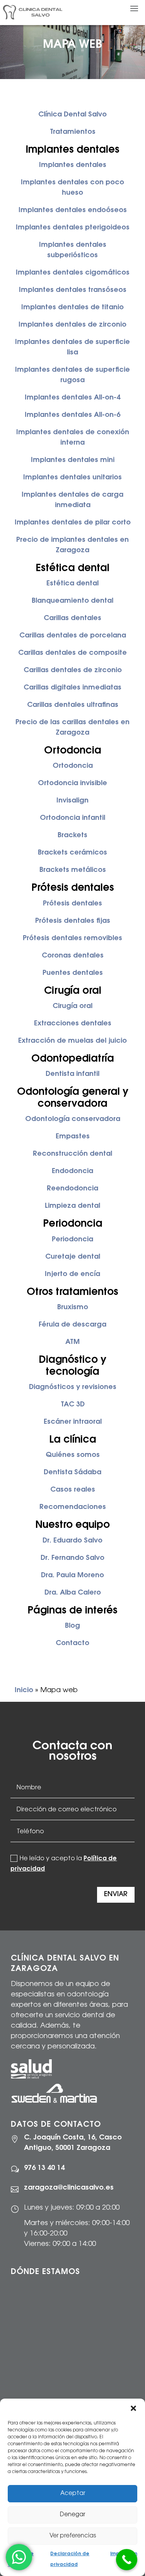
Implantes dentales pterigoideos (73, 228)
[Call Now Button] (127, 2560)
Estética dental (72, 584)
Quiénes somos (73, 1455)
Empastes (73, 1137)
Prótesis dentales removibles (72, 939)
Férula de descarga (72, 1325)
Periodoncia (72, 1240)
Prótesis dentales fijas (73, 921)
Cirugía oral (72, 1006)
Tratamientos (73, 132)
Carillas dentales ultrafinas (73, 705)
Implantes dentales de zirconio (72, 325)
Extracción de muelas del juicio (72, 1041)
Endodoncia (72, 1172)
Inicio (24, 1691)
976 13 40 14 (44, 2168)
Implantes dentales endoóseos (73, 211)
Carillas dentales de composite (72, 653)
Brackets (72, 836)
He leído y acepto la (64, 1864)
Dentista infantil (72, 1074)
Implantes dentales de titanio (72, 308)
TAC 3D (73, 1405)
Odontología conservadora (73, 1119)
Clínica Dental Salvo (72, 115)
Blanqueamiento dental (72, 601)
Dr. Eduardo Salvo (72, 1541)
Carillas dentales (72, 619)
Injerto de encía (72, 1275)
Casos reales (73, 1490)
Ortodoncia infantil (72, 818)
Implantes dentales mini (73, 460)
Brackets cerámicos (72, 853)
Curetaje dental (73, 1257)
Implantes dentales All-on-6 (72, 415)
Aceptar (73, 2494)
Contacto (72, 1644)
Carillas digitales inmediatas (72, 688)
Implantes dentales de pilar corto (73, 523)
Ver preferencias (73, 2536)
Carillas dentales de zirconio (73, 671)
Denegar (72, 2515)
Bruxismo (73, 1308)
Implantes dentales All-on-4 (72, 398)
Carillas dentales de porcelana (73, 636)
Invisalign (72, 801)
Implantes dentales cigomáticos (73, 273)
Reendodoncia (72, 1189)
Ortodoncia (73, 766)
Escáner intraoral (73, 1422)
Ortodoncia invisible (72, 784)
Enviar (116, 1895)
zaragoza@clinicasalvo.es (69, 2188)
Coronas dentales (73, 956)
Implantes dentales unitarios (72, 478)
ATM (72, 1342)
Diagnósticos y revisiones (73, 1387)
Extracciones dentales (73, 1024)
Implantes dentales (73, 165)
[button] (133, 2408)
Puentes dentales (73, 973)
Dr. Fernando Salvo (72, 1558)
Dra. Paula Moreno (72, 1576)
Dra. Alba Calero (73, 1593)
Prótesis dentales (72, 904)
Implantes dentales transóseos (73, 290)
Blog (72, 1626)
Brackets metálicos (73, 870)
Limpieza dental (72, 1206)
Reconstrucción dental (72, 1154)
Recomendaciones (73, 1507)
